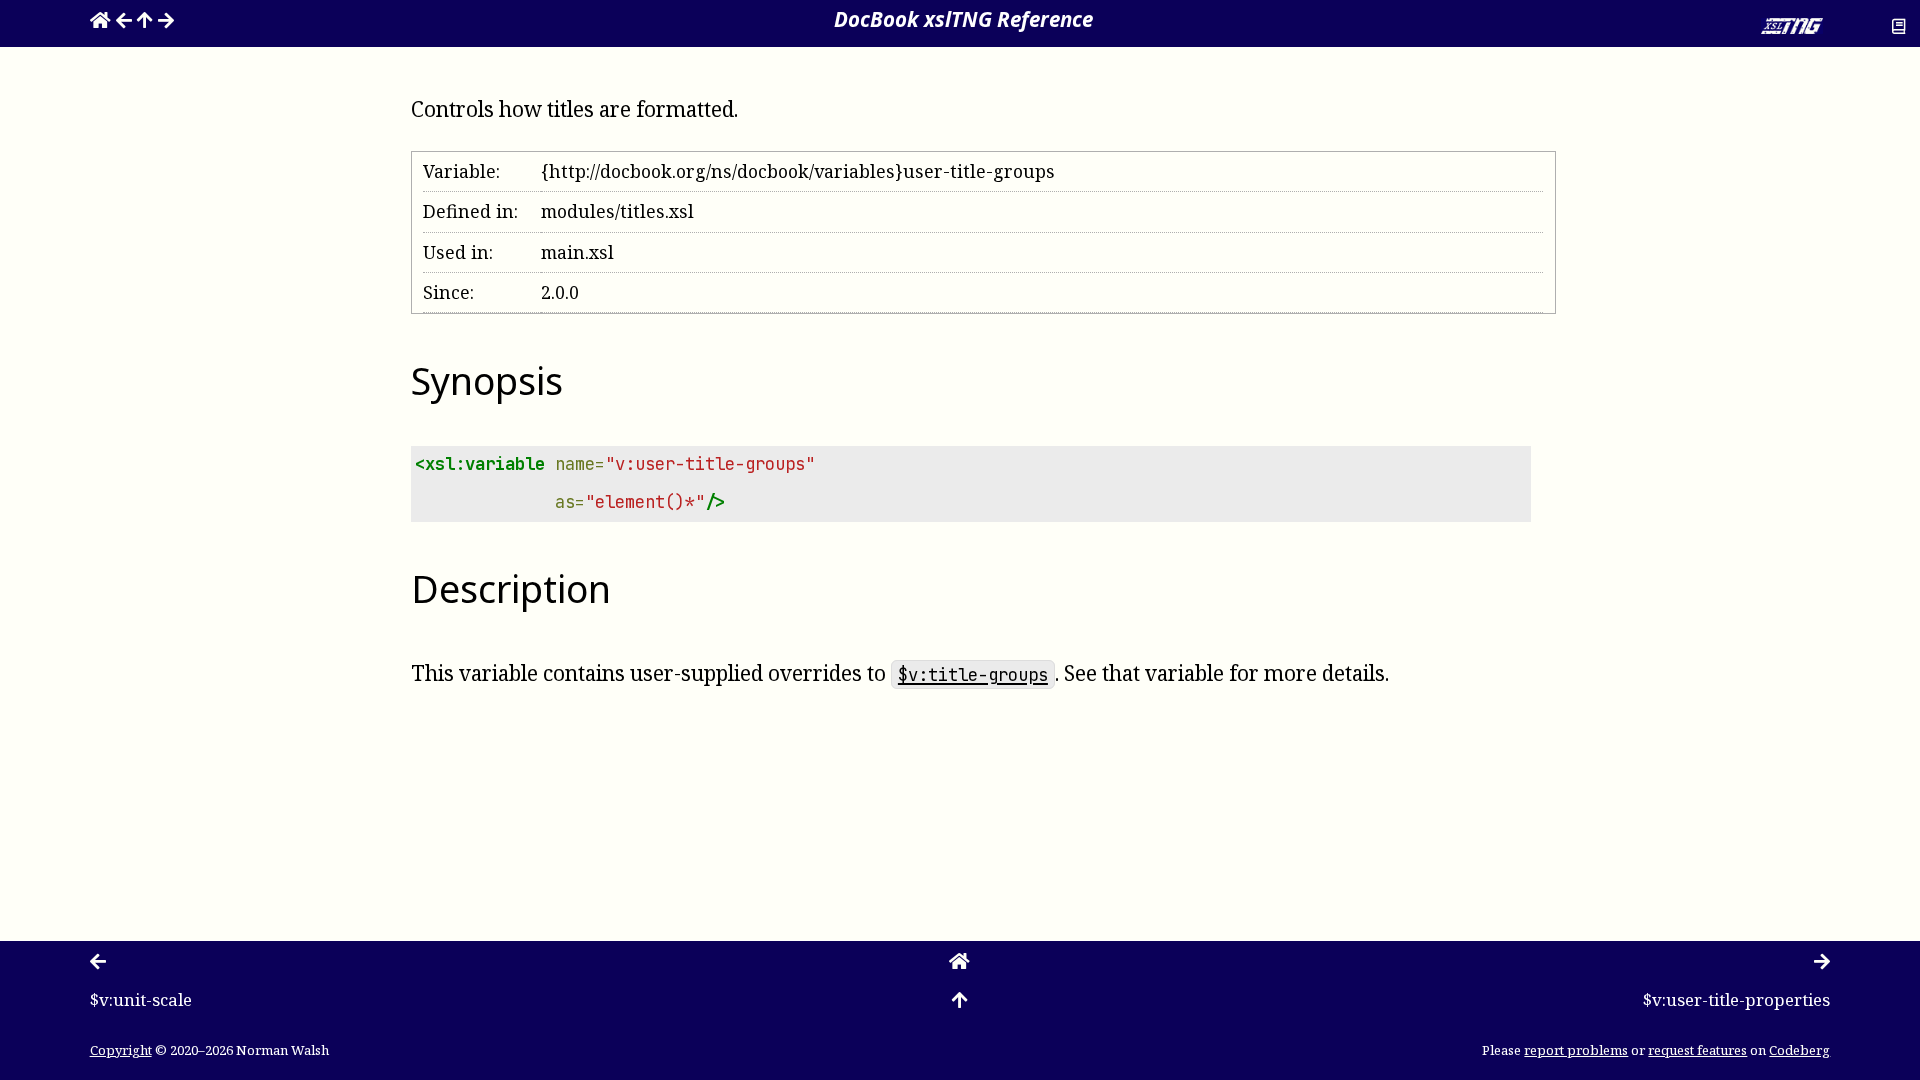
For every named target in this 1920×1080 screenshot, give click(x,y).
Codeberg (1799, 1050)
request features (1697, 1050)
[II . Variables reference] (145, 19)
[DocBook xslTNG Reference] (100, 19)
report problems (1576, 1050)
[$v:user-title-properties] (166, 19)
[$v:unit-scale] (124, 19)
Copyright (121, 1050)
